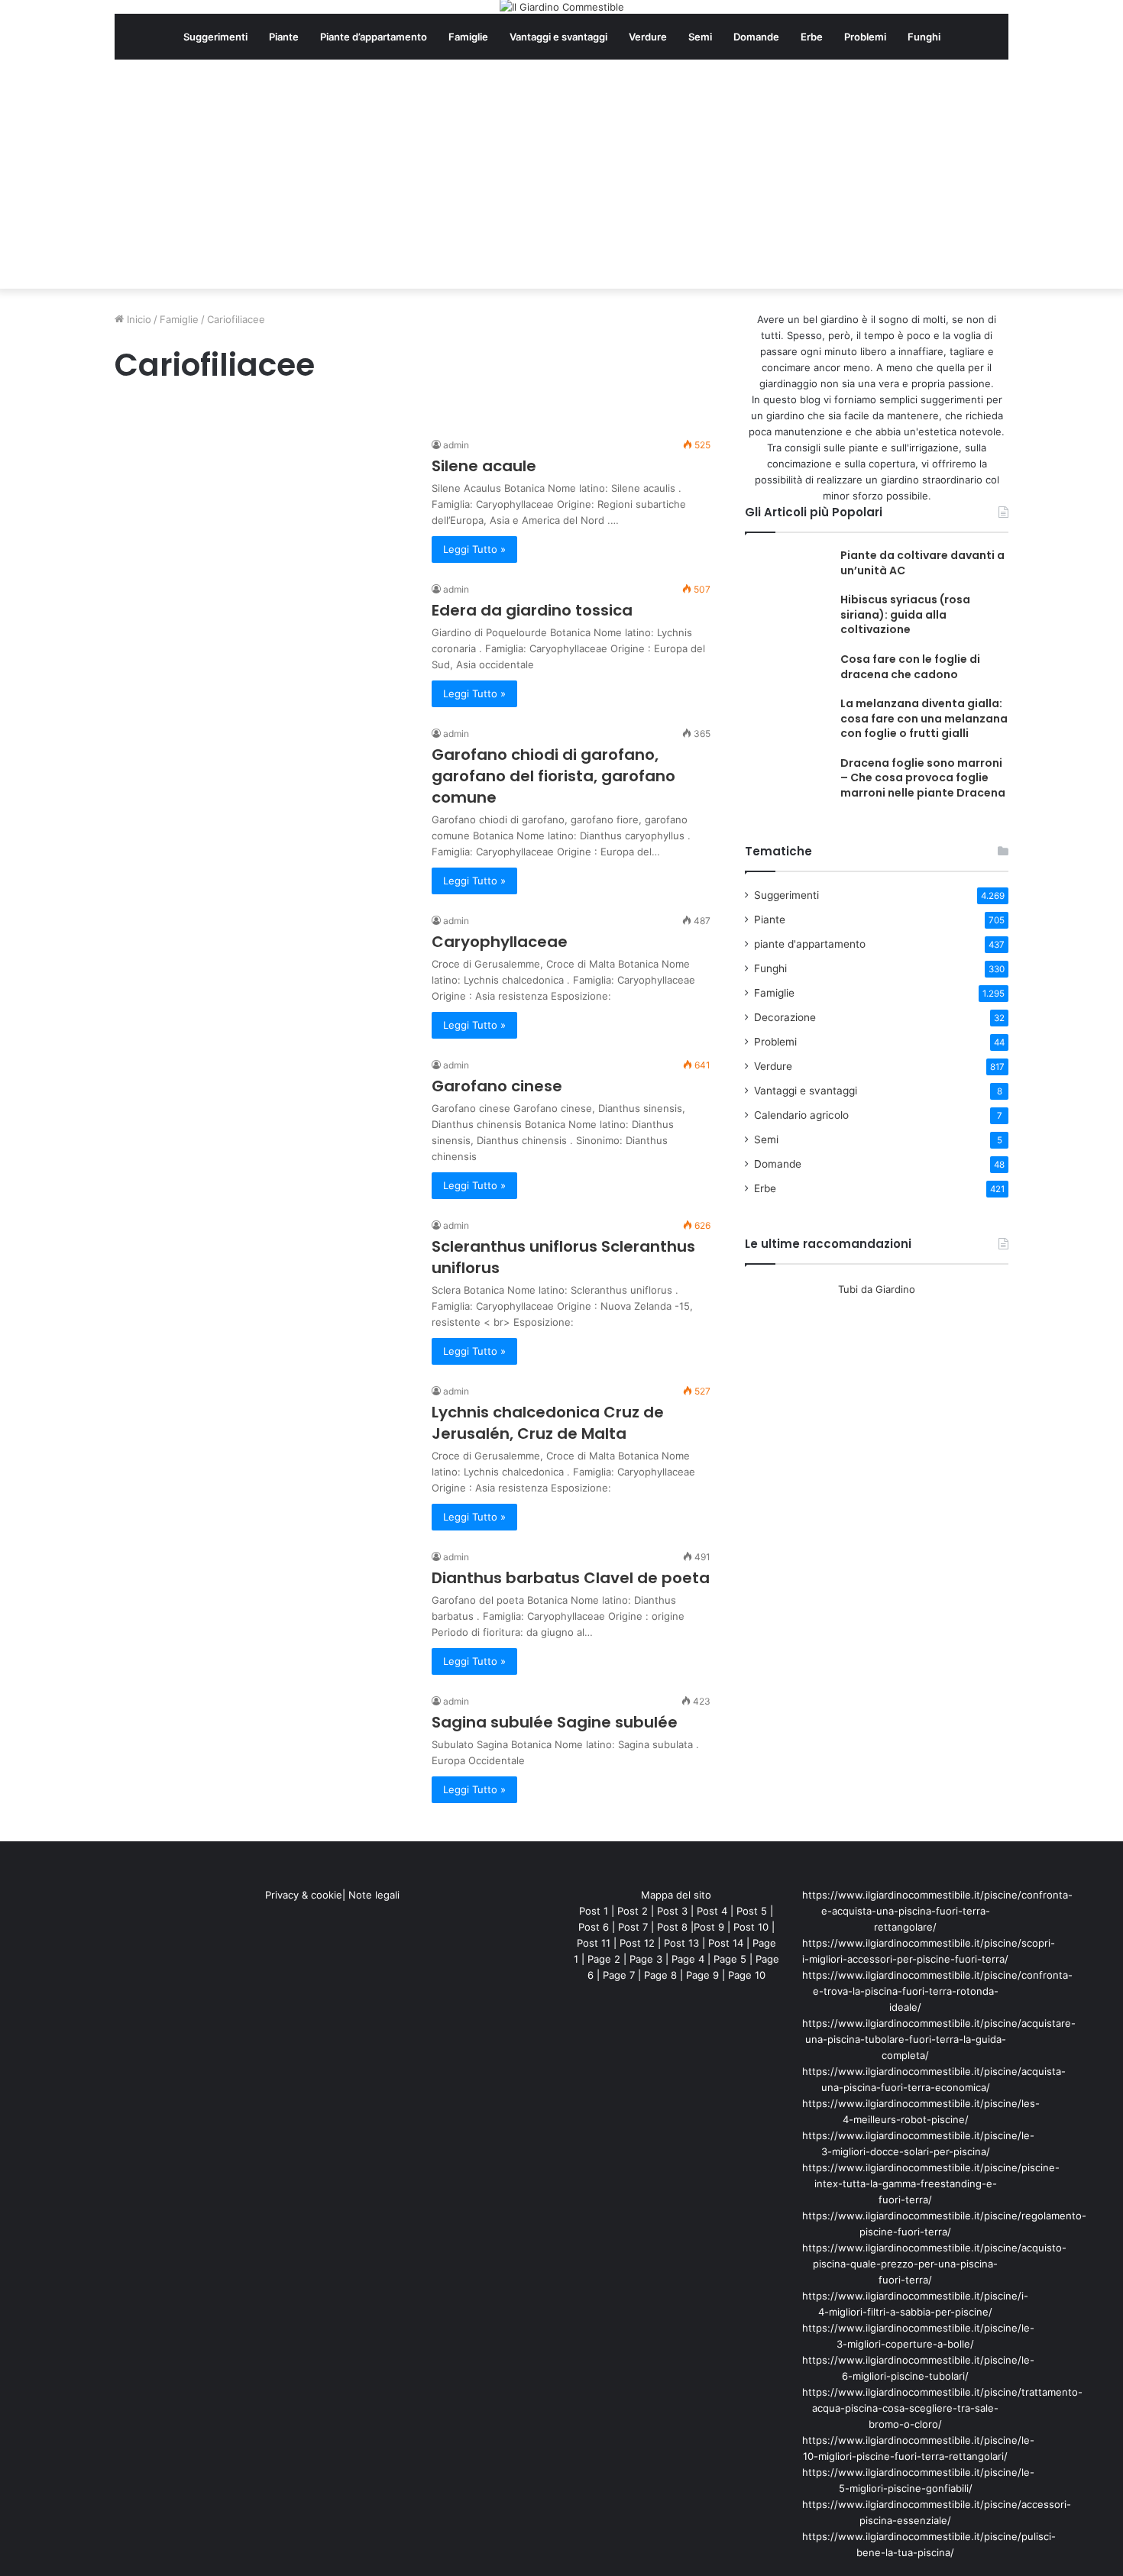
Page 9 (702, 1975)
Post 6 (594, 1927)
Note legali (374, 1895)
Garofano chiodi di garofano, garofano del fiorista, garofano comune (553, 776)
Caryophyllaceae (500, 942)
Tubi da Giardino (877, 1289)
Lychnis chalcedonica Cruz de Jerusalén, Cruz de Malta (548, 1423)
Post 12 (637, 1943)
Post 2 (633, 1911)
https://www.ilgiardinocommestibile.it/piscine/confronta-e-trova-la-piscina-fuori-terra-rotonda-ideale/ (937, 1991)
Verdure (648, 37)
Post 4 (712, 1911)
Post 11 (594, 1943)
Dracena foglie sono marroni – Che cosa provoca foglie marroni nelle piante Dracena (923, 778)
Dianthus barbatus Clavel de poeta (571, 1578)
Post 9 (709, 1927)
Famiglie (468, 37)
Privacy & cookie (304, 1895)
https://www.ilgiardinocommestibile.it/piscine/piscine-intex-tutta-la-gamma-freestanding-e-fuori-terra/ (931, 2183)
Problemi (865, 37)
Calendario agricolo (801, 1115)
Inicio (138, 319)
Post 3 (672, 1911)
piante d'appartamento (810, 944)
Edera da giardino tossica (532, 610)
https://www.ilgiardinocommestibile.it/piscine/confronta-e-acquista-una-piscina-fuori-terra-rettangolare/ (937, 1911)
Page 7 (619, 1975)
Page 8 (660, 1975)
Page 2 (604, 1959)
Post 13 (681, 1943)
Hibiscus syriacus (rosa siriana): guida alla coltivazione (905, 614)
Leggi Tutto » (474, 549)
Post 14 (726, 1943)
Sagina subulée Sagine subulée (555, 1722)
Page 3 (646, 1959)
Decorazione (785, 1017)
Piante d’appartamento (374, 37)
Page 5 (730, 1959)
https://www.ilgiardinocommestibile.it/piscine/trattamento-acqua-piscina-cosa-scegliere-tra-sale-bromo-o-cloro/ (942, 2408)
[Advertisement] (561, 174)
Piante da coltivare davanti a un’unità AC (922, 563)
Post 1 (594, 1911)
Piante (284, 37)
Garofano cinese (497, 1086)
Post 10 (751, 1927)
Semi (700, 37)
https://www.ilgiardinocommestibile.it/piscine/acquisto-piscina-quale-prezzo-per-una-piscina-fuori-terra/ (934, 2264)
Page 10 (747, 1975)
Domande (756, 37)
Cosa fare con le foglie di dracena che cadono (910, 667)
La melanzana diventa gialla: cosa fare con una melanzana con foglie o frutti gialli (924, 718)
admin (456, 445)
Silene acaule (484, 466)
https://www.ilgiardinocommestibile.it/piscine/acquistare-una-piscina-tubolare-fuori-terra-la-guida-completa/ (939, 2039)
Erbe (812, 37)
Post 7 (633, 1927)
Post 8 (672, 1927)
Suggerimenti (215, 37)
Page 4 (688, 1959)
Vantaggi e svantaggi (558, 37)
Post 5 (752, 1911)
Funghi (924, 37)
